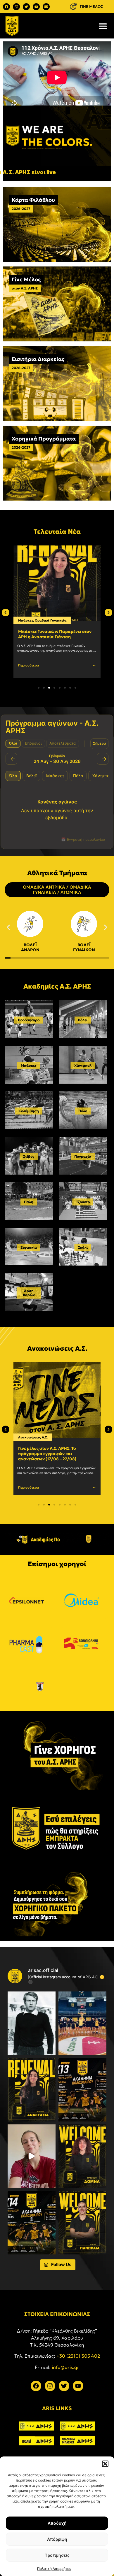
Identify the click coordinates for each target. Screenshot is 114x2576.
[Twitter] (26, 7)
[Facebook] (6, 7)
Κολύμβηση (29, 1111)
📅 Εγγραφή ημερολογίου (83, 839)
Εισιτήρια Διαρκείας (38, 359)
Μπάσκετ (26, 620)
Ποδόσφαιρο (29, 1020)
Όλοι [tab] (13, 743)
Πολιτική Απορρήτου (54, 2569)
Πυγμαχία (83, 1156)
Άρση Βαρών (29, 1293)
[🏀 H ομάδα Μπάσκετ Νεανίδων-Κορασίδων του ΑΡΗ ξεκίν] (82, 2023)
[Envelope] (46, 7)
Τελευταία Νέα (57, 532)
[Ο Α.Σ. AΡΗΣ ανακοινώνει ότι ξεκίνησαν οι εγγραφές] (32, 2223)
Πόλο (83, 1111)
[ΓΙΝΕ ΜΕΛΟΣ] (73, 7)
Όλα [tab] (13, 776)
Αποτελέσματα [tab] (63, 743)
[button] (105, 2464)
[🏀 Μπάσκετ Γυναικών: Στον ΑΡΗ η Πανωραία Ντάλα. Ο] (82, 2223)
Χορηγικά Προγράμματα (44, 439)
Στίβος (29, 1156)
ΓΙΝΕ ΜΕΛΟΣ (91, 7)
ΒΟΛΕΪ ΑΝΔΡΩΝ (30, 947)
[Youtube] (36, 7)
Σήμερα (99, 743)
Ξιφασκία (29, 1247)
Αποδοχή (57, 2523)
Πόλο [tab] (78, 776)
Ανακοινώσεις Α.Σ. (33, 1437)
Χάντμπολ (83, 1065)
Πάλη (29, 1202)
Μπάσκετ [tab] (55, 776)
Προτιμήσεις (57, 2555)
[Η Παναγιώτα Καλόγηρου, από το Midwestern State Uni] (32, 2156)
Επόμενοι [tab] (33, 743)
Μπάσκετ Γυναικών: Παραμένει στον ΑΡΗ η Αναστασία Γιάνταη (55, 634)
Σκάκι (83, 1247)
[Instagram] (16, 7)
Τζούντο (83, 1202)
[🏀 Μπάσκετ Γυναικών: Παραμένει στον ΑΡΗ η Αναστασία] (32, 2090)
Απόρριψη (57, 2539)
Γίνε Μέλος (26, 279)
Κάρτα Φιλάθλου (33, 200)
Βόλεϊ (83, 1020)
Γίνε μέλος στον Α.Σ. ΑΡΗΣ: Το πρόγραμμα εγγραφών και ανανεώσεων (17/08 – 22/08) (47, 1454)
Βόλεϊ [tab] (32, 776)
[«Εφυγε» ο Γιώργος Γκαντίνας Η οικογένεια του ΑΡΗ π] (32, 2023)
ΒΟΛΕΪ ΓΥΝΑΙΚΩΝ (84, 947)
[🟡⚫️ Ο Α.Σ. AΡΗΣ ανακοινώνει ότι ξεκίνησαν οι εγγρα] (82, 2090)
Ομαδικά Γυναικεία (51, 620)
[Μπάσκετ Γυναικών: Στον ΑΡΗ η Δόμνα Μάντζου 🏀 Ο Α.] (82, 2156)
